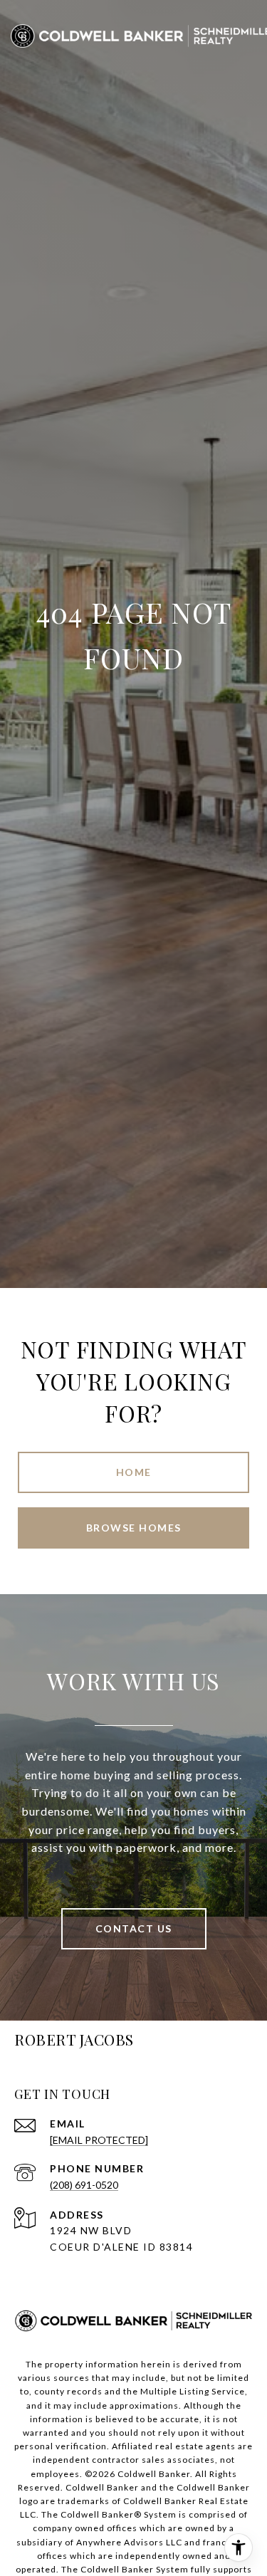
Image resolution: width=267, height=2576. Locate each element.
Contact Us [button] (134, 1928)
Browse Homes (134, 1528)
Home (134, 1472)
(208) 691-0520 (84, 2185)
